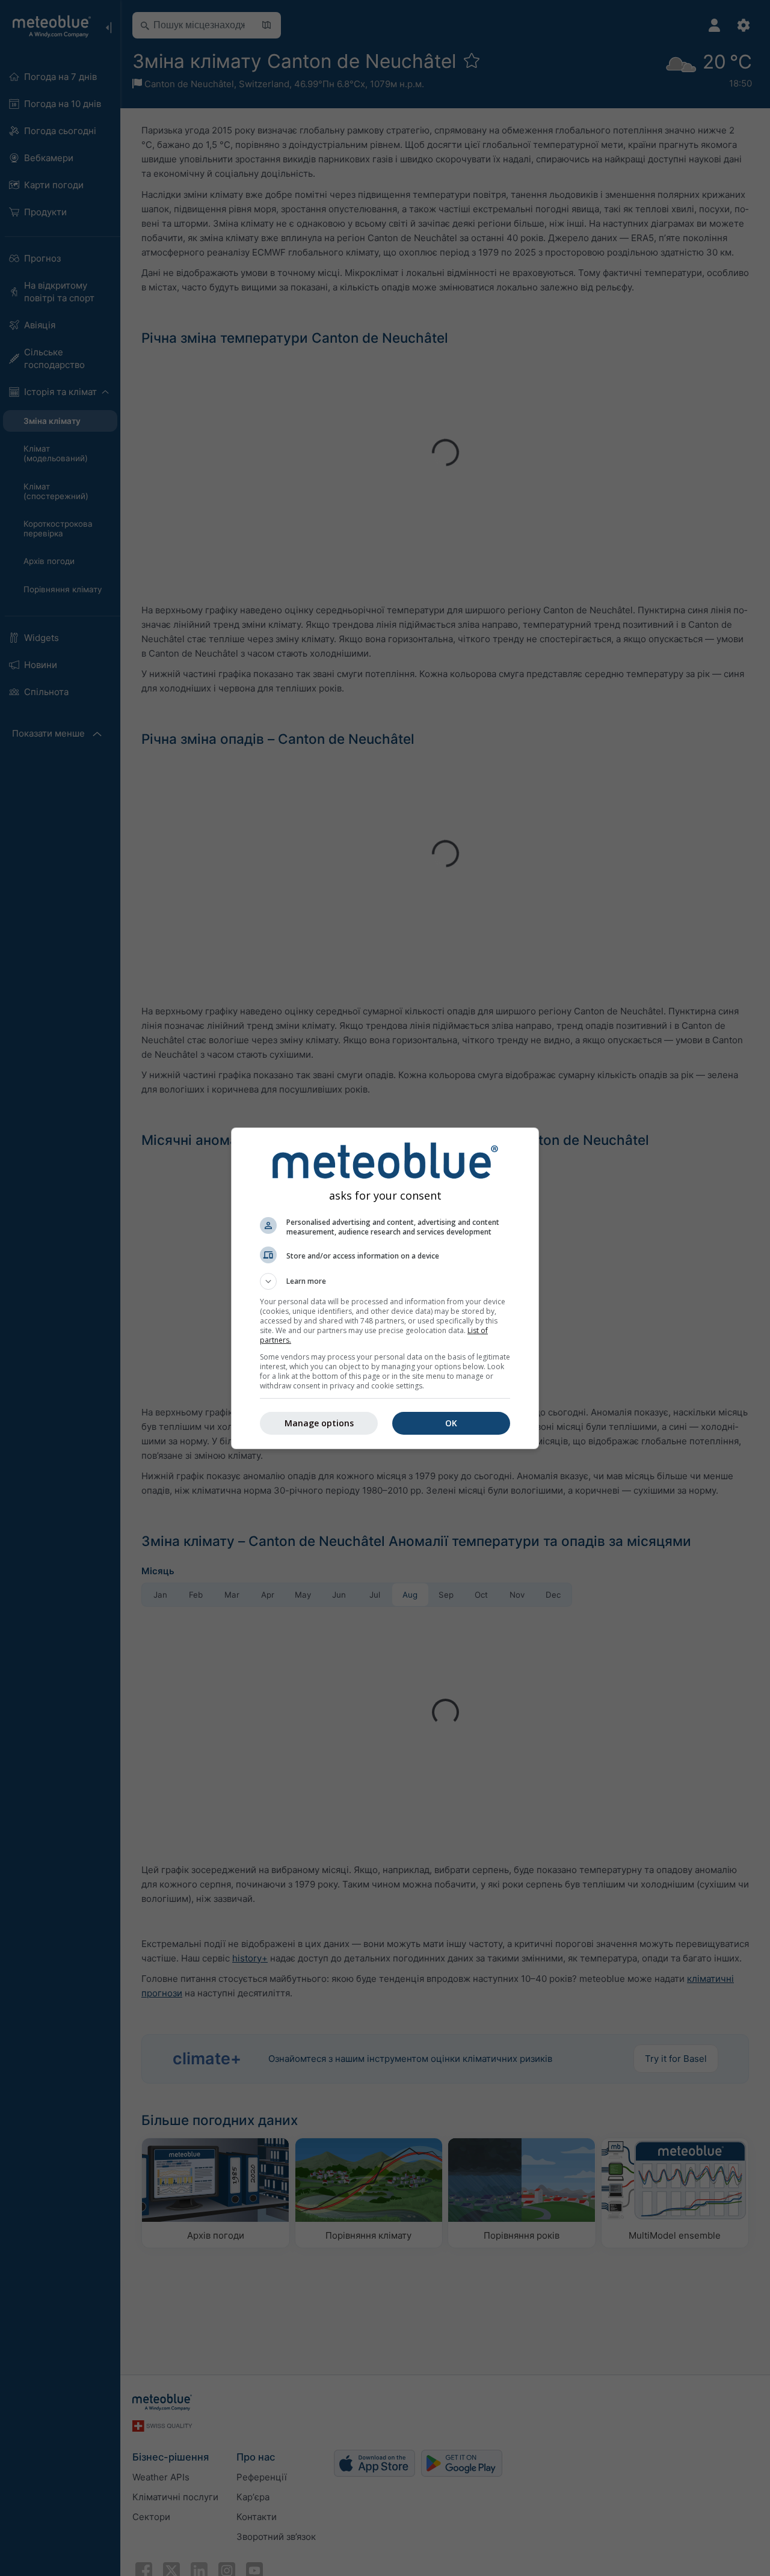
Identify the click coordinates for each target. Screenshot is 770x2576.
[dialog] (385, 1288)
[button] (385, 1281)
